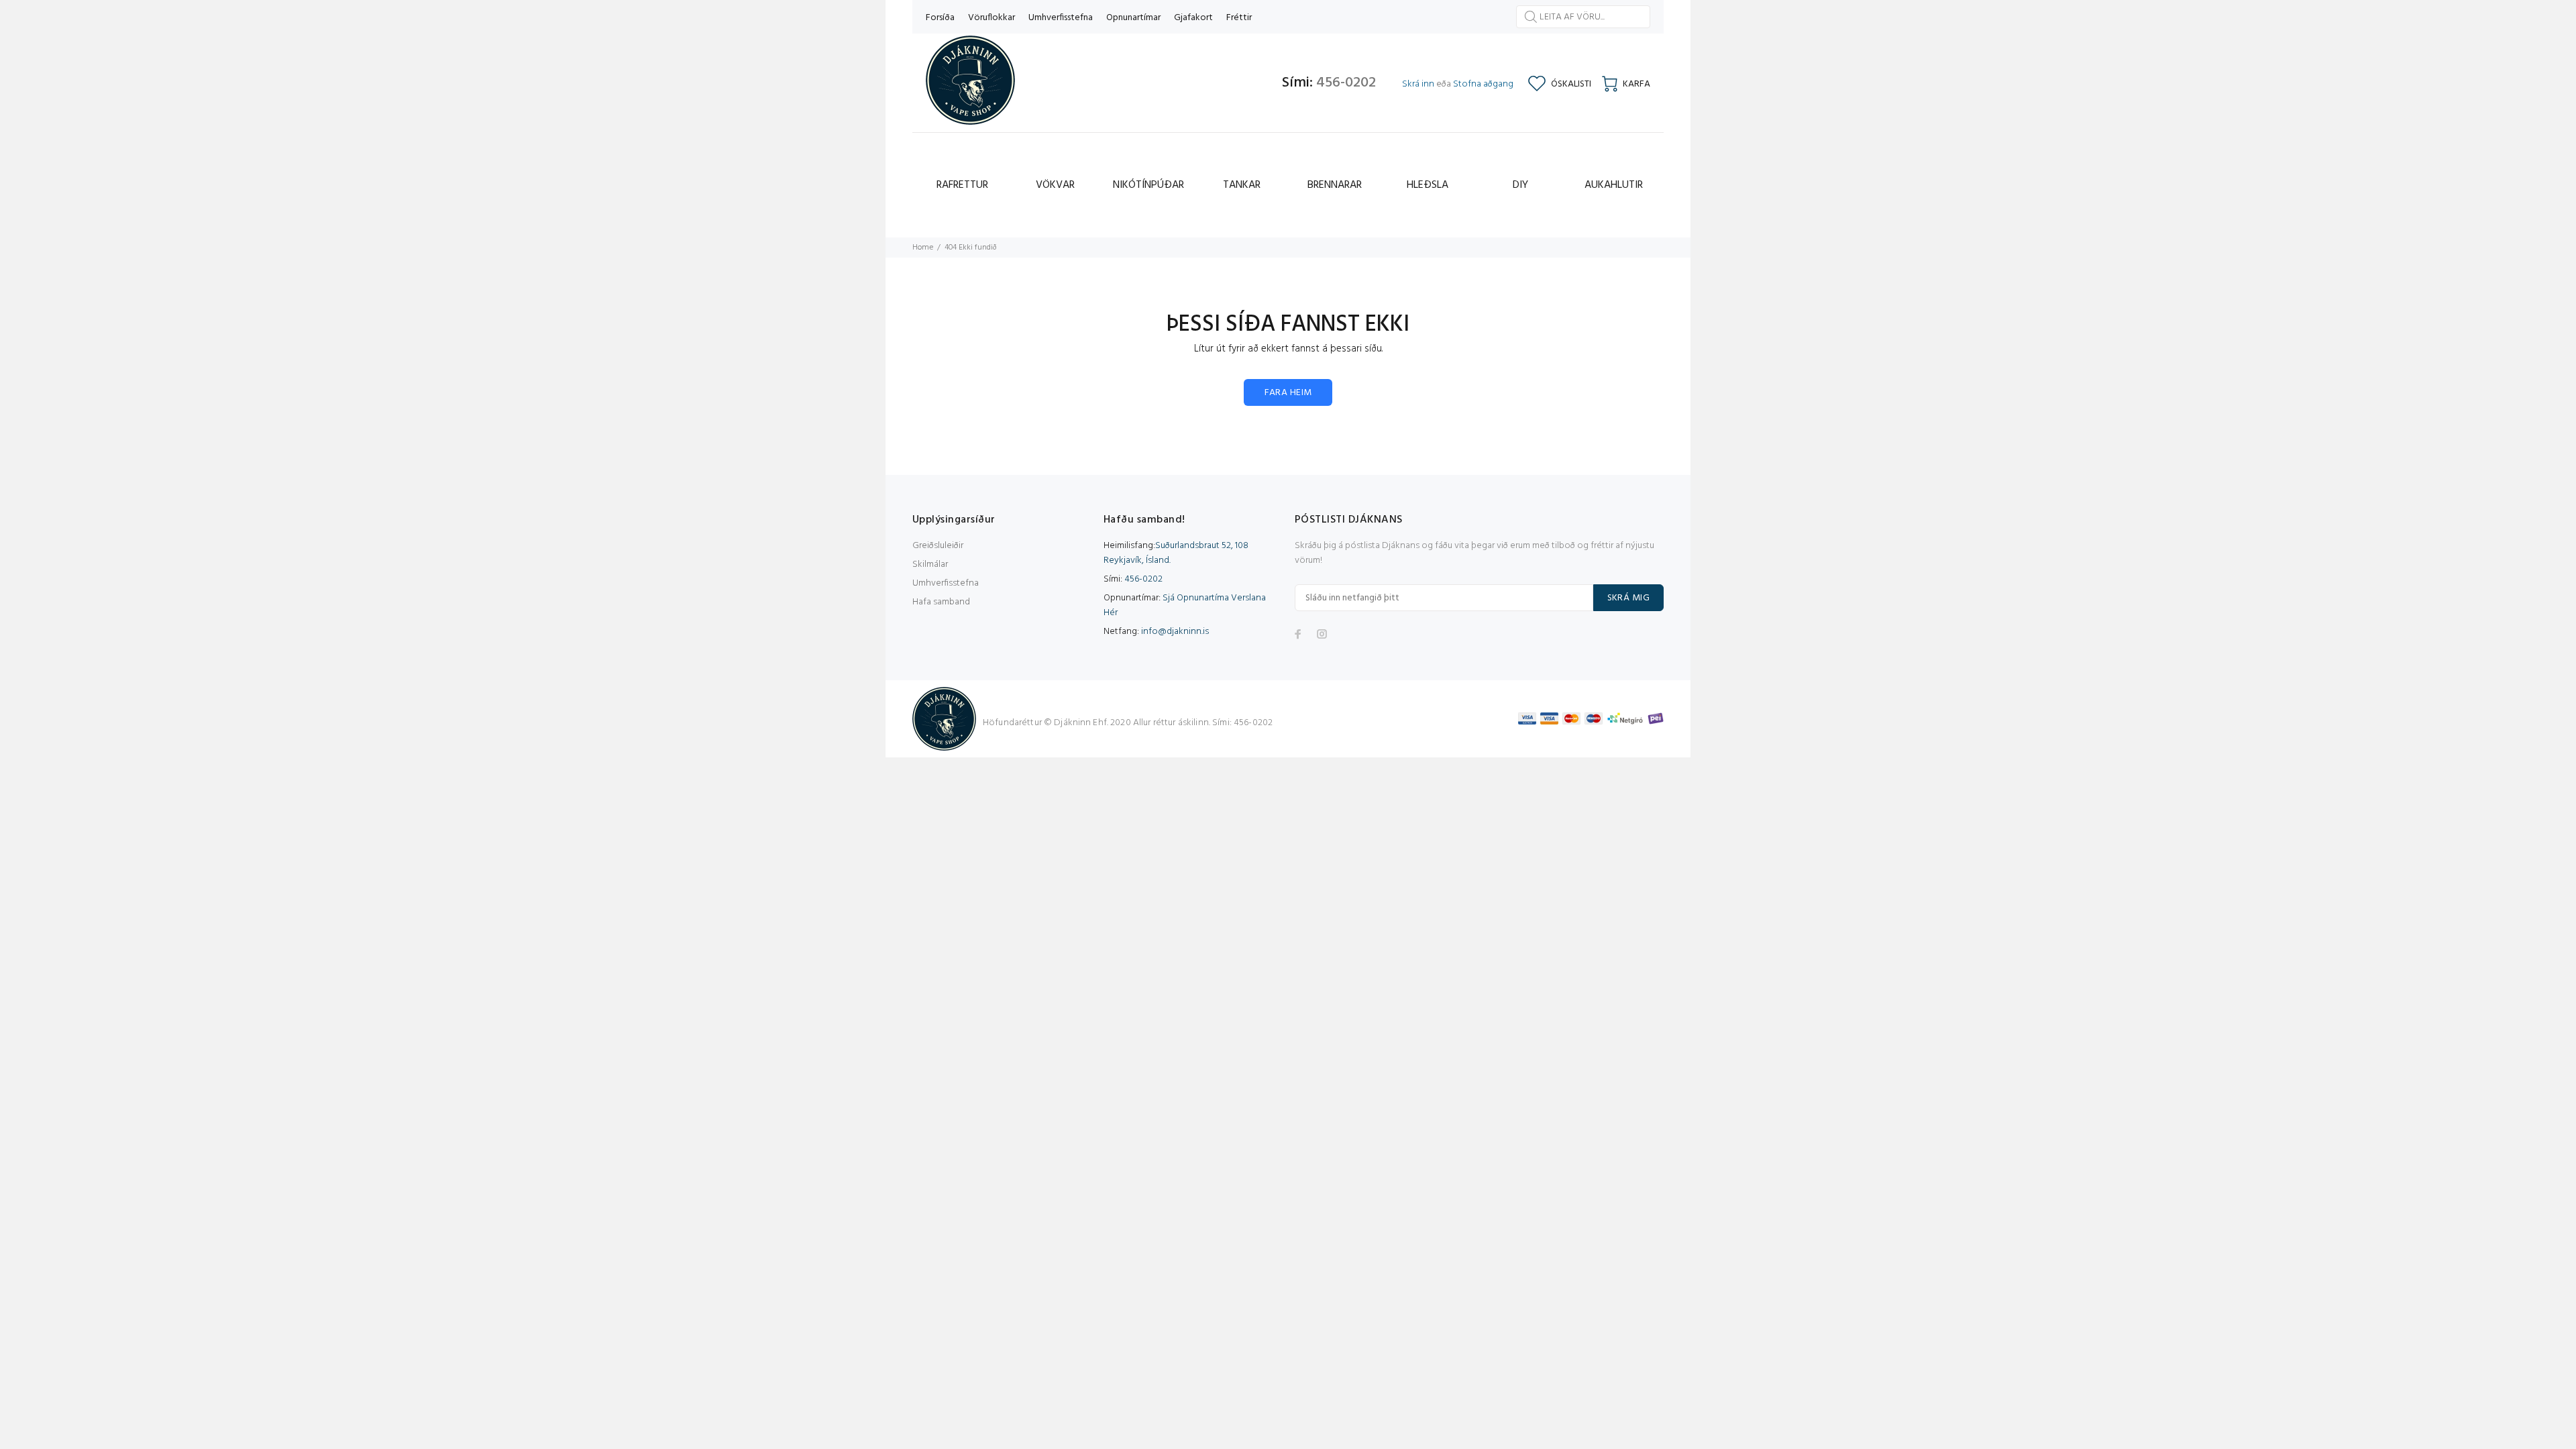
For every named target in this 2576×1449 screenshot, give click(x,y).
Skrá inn (1418, 84)
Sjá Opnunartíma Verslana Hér (1185, 605)
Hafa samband (941, 602)
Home (923, 248)
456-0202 (1346, 83)
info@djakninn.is (1175, 632)
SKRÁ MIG (1628, 598)
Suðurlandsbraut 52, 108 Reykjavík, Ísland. (1176, 553)
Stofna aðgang (1483, 84)
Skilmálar (930, 565)
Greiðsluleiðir (938, 546)
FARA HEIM (1288, 393)
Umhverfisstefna (946, 583)
